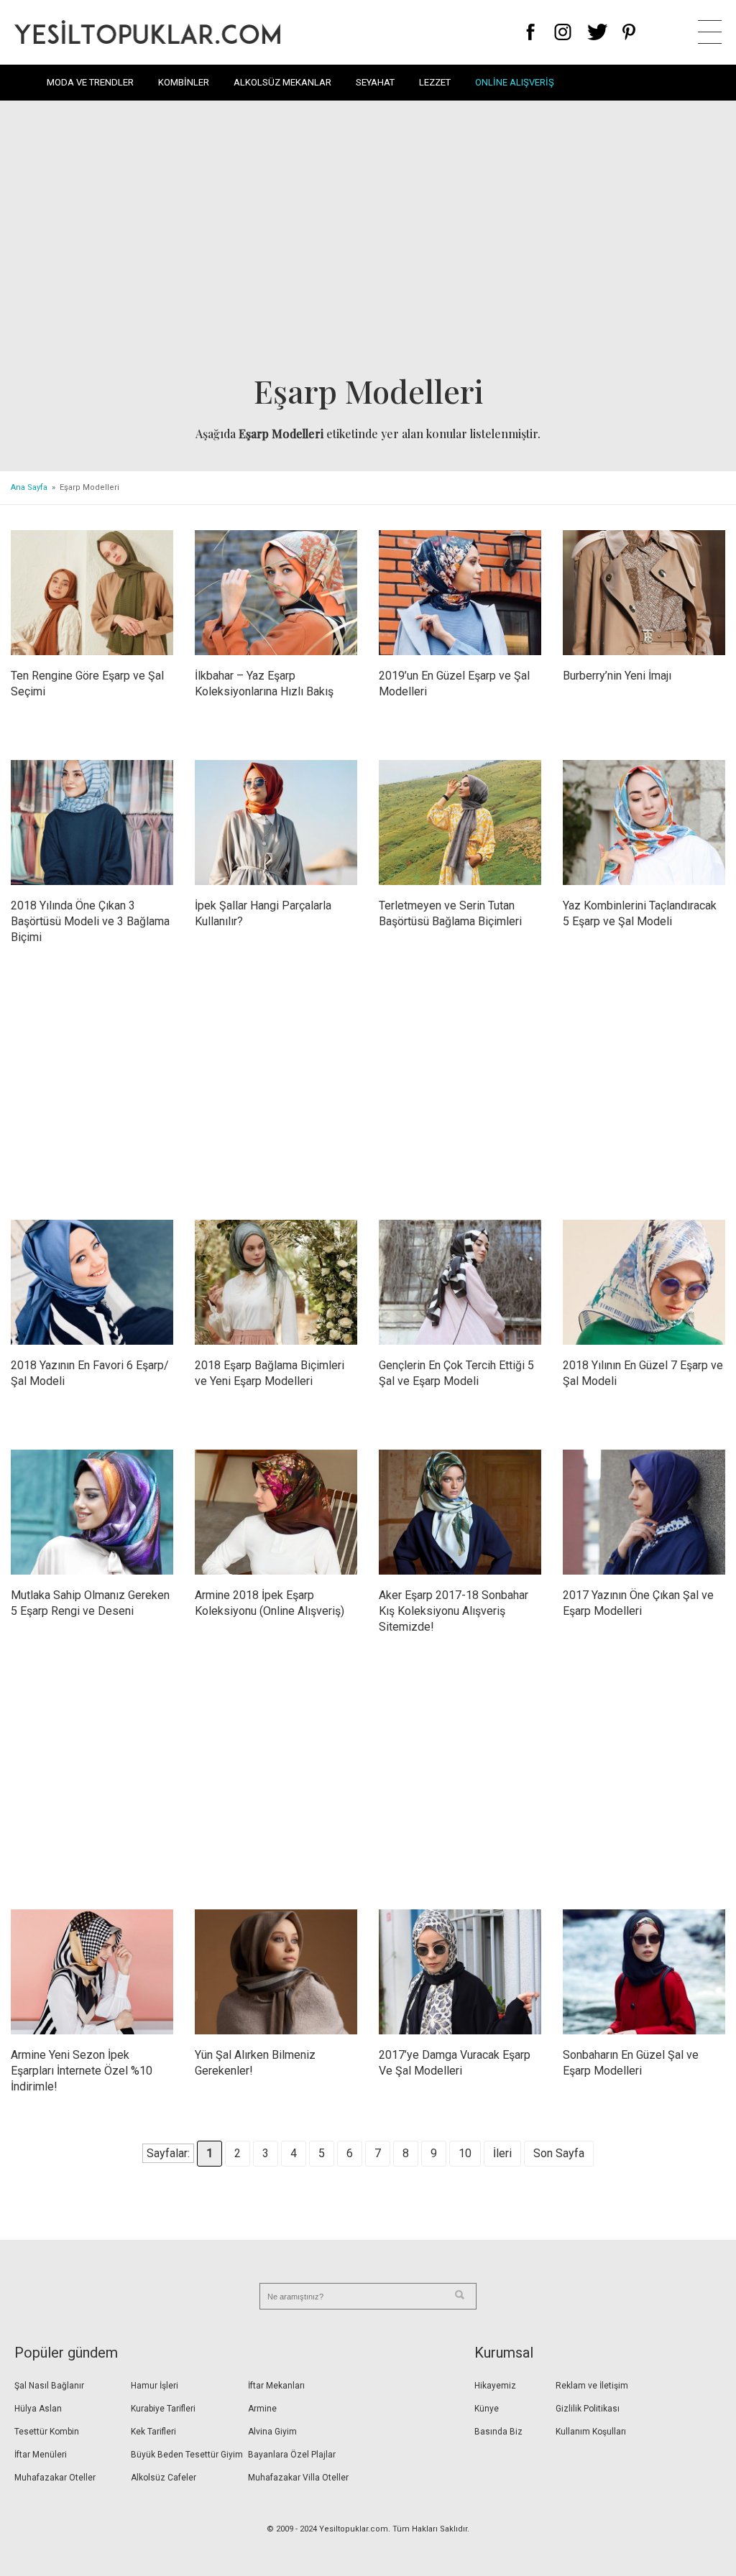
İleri (502, 2153)
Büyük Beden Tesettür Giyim (187, 2455)
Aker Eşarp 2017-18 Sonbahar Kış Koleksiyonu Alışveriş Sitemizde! (454, 1611)
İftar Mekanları (276, 2386)
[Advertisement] (368, 241)
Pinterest (629, 32)
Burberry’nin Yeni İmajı (617, 676)
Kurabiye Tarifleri (163, 2409)
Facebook (531, 32)
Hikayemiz (495, 2386)
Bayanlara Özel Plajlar (292, 2455)
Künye (487, 2409)
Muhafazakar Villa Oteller (298, 2478)
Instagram (562, 32)
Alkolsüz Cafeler (164, 2478)
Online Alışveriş (515, 82)
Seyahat (375, 82)
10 (465, 2153)
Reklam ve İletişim (592, 2386)
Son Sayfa (559, 2153)
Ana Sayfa (29, 487)
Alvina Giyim (272, 2432)
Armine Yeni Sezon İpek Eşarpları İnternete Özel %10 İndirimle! (82, 2071)
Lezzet (435, 82)
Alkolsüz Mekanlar (282, 82)
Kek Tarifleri (153, 2432)
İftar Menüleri (41, 2455)
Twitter (598, 32)
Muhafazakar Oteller (55, 2478)
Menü (710, 32)
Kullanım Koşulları (591, 2432)
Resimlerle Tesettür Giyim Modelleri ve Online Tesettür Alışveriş (147, 32)
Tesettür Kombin (47, 2432)
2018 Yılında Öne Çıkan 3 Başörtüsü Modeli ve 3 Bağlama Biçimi (90, 921)
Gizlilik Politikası (588, 2409)
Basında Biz (498, 2432)
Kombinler (184, 82)
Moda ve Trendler (90, 82)
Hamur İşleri (155, 2386)
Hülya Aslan (38, 2409)
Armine (262, 2409)
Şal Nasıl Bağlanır (49, 2386)
